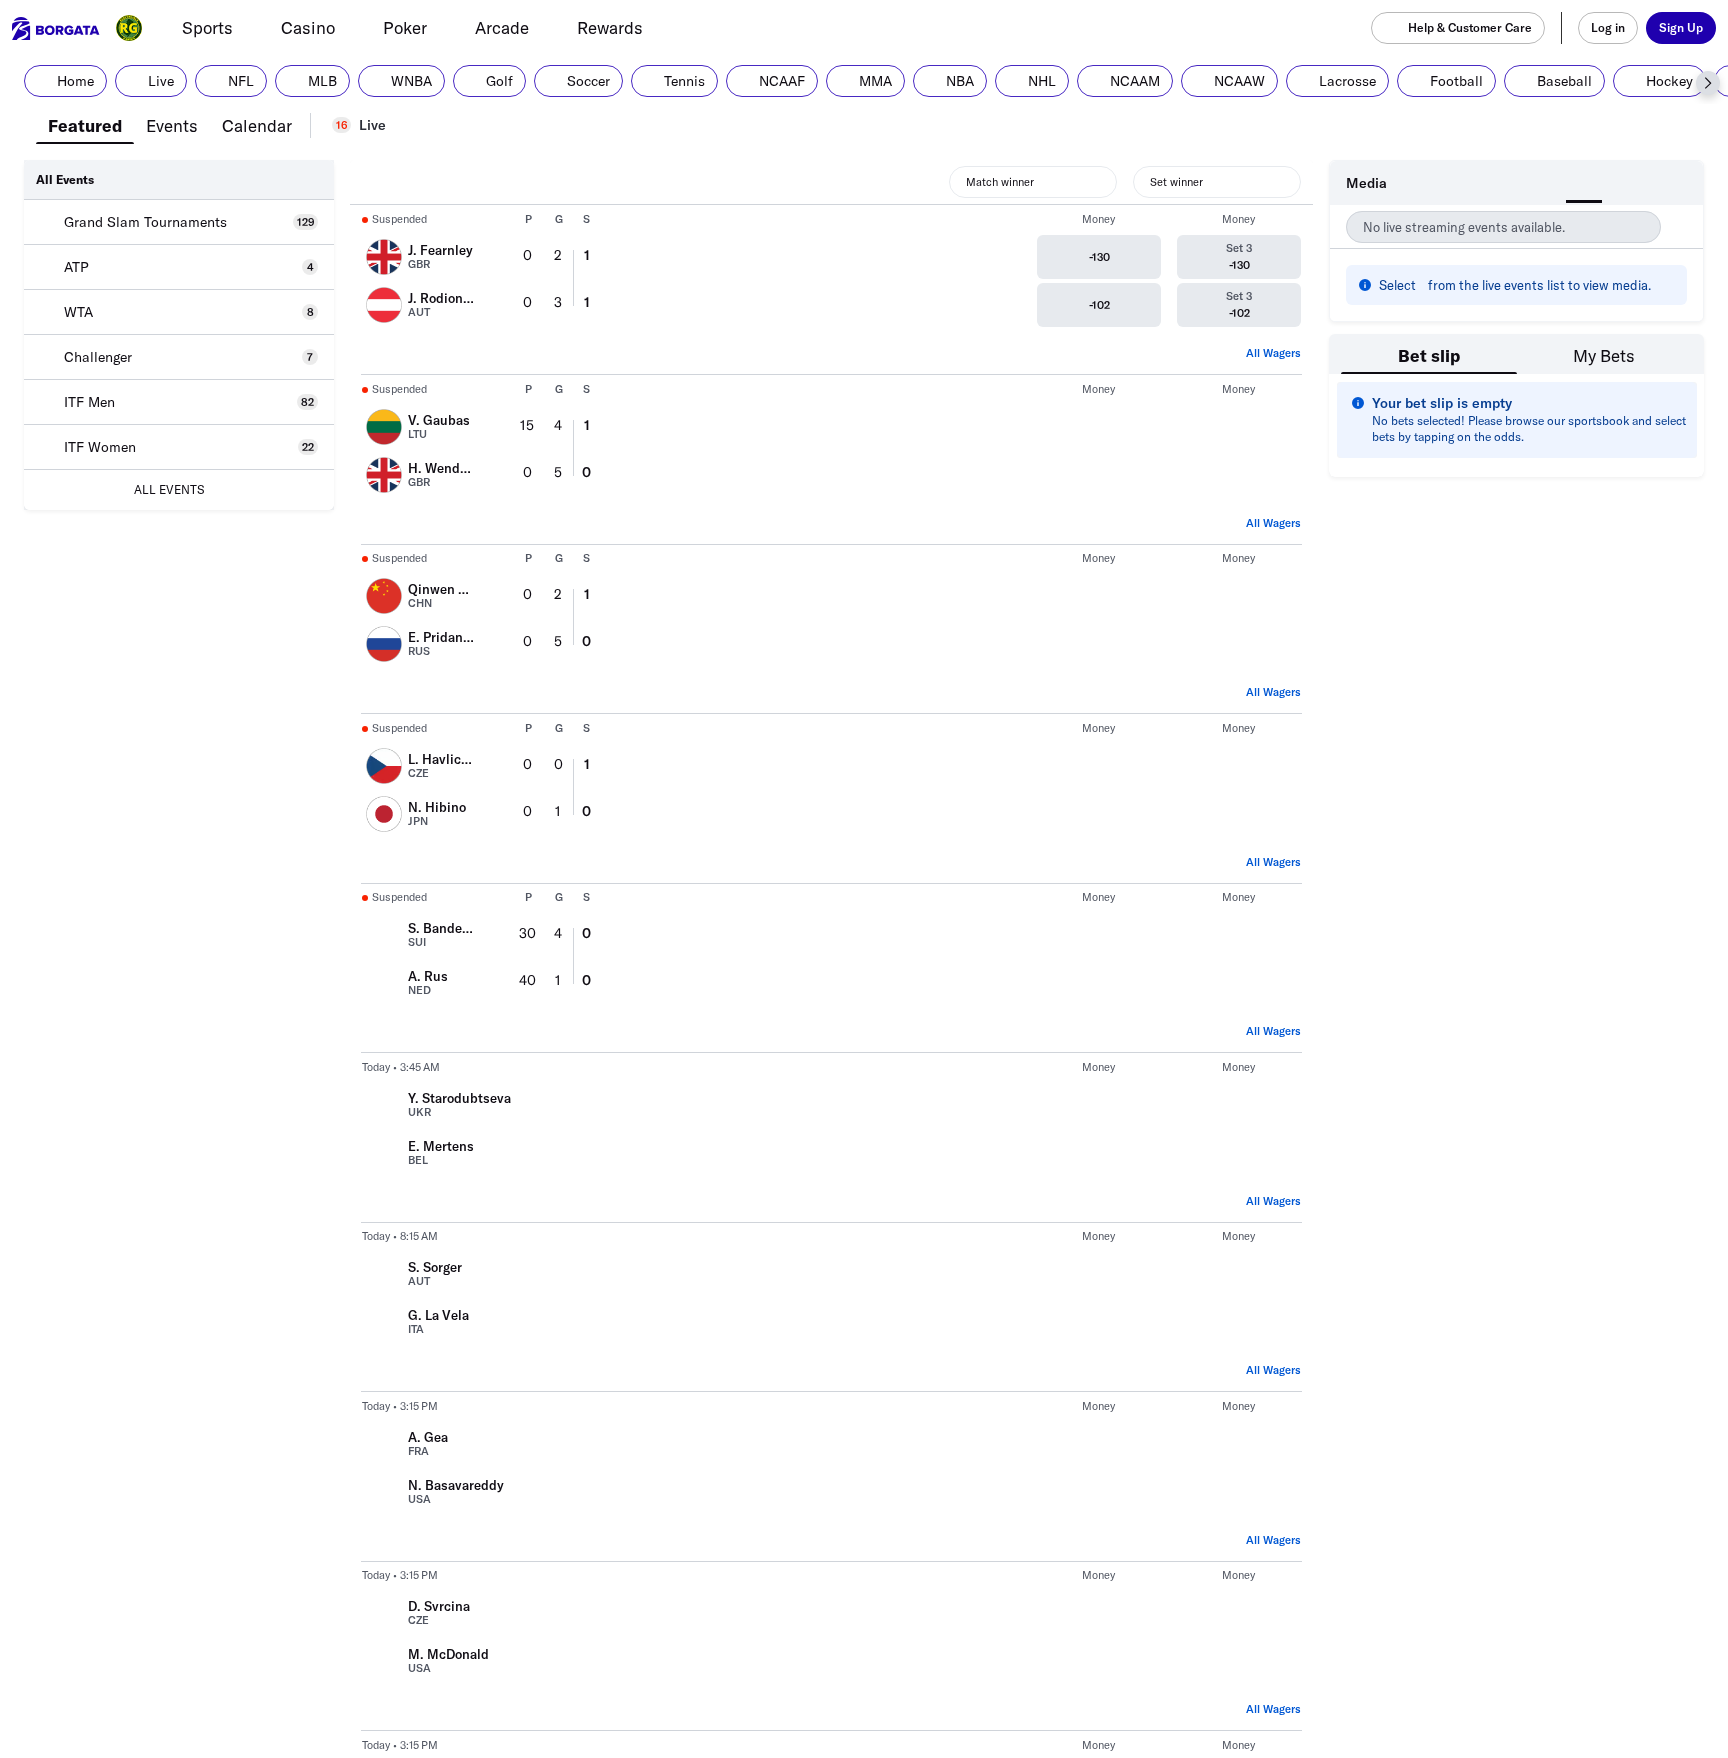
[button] (1708, 83)
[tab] (85, 124)
